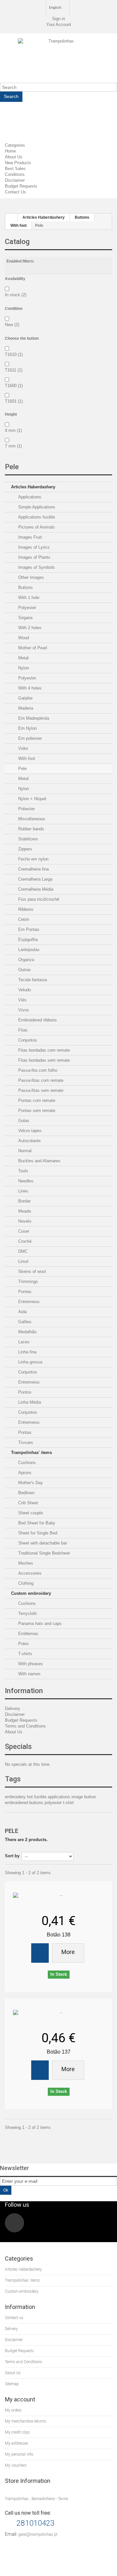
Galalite (25, 698)
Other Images (30, 577)
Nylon (23, 668)
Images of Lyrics (33, 547)
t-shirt (68, 1803)
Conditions (15, 174)
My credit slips (17, 2432)
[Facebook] (14, 2223)
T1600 (14, 386)
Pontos (24, 1392)
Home (10, 151)
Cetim (23, 919)
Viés (22, 1000)
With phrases (30, 1664)
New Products (18, 163)
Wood (23, 638)
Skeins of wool (31, 1271)
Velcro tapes (29, 1131)
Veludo (24, 990)
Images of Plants (34, 557)
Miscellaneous (31, 819)
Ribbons (25, 909)
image (78, 1797)
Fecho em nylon (33, 859)
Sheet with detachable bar (42, 1543)
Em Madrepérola (33, 718)
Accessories (29, 1573)
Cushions (26, 1463)
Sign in (58, 19)
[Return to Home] (11, 218)
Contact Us (15, 192)
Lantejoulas (28, 950)
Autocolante (29, 1141)
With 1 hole (28, 598)
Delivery (13, 1709)
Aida (22, 1312)
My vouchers (16, 2465)
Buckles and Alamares (39, 1161)
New (12, 325)
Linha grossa (30, 1362)
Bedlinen (26, 1493)
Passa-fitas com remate (40, 1080)
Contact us (14, 2318)
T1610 (14, 354)
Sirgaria (25, 618)
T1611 (14, 370)
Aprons (24, 1473)
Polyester (26, 608)
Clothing (25, 1583)
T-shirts (25, 1654)
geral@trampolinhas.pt (38, 2534)
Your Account (59, 24)
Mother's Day (30, 1483)
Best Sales (15, 169)
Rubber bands (31, 829)
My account (20, 2399)
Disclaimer (15, 180)
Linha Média (29, 1402)
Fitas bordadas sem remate (43, 1060)
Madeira (25, 708)
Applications (29, 497)
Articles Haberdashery (33, 487)
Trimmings (27, 1282)
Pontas (24, 1292)
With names (29, 1674)
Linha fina (27, 1352)
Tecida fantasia (32, 980)
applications (60, 1797)
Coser (23, 1231)
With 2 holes (29, 628)
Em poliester (29, 738)
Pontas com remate (36, 1100)
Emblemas (28, 1634)
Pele (22, 769)
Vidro (22, 748)
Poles (23, 1644)
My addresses (17, 2443)
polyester (54, 1803)
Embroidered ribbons (37, 1020)
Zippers (25, 849)
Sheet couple (30, 1513)
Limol (23, 1261)
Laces (23, 1342)
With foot (26, 758)
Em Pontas (28, 929)
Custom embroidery (31, 1593)
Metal (23, 658)
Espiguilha (27, 940)
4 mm (13, 430)
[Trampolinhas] (58, 61)
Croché (24, 1241)
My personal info (19, 2454)
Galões (24, 1322)
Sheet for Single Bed (37, 1533)
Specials (18, 1746)
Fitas (22, 1030)
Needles (25, 1181)
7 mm (13, 446)
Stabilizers (27, 839)
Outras (24, 970)
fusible (41, 1797)
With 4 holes (29, 688)
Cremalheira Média (35, 889)
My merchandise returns (26, 2421)
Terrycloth (27, 1613)
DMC (22, 1251)
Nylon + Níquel (32, 799)
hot (31, 1797)
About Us (14, 157)
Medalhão (27, 1332)
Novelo (24, 1221)
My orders (13, 2410)
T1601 (14, 401)
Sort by (12, 1856)
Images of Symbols (36, 567)
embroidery (16, 1797)
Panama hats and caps (39, 1624)
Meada (24, 1211)
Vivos (23, 1010)
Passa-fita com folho (37, 1070)
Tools (23, 1171)
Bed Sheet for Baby (36, 1523)
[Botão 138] (58, 1896)
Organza (26, 960)
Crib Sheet (27, 1503)
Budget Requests (21, 186)
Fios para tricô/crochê (38, 899)
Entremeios (28, 1302)
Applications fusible (36, 517)
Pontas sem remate (36, 1111)
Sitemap (12, 2384)
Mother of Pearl (32, 648)
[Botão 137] (58, 2013)
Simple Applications (36, 507)
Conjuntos (27, 1040)
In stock (16, 295)
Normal (24, 1151)
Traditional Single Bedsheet (43, 1553)
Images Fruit (29, 537)
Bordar (24, 1201)
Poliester (26, 809)
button (90, 1797)
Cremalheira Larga (35, 879)
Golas (23, 1121)
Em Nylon (27, 728)
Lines (23, 1191)
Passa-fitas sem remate (40, 1090)
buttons (37, 1803)
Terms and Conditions (25, 1726)
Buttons (25, 587)
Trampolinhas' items (32, 1453)
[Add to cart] (40, 1953)
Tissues (25, 1442)
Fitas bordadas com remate (43, 1050)
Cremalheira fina (33, 869)
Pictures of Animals (36, 527)
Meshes (25, 1563)
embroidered (17, 1803)
